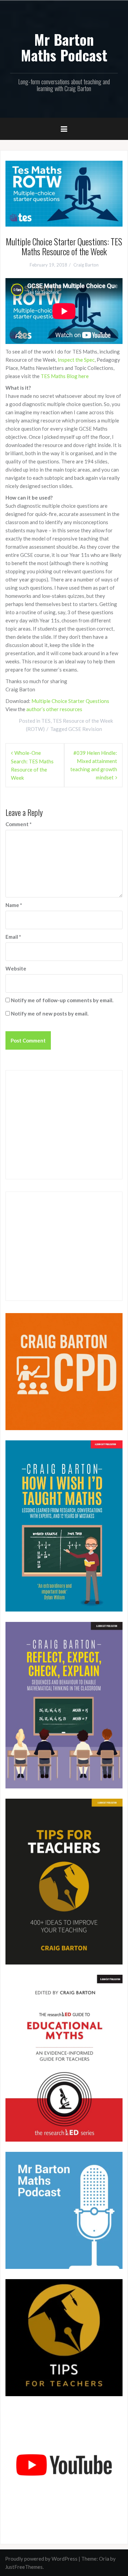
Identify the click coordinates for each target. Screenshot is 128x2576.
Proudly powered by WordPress (41, 2559)
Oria (104, 2559)
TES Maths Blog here (65, 376)
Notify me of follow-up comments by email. (62, 1000)
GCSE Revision (85, 729)
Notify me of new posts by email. (50, 1013)
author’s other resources (54, 709)
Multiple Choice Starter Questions (70, 701)
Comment (19, 824)
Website (16, 968)
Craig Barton (86, 265)
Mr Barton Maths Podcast (64, 47)
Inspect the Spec (76, 360)
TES (46, 721)
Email (13, 937)
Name (14, 905)
